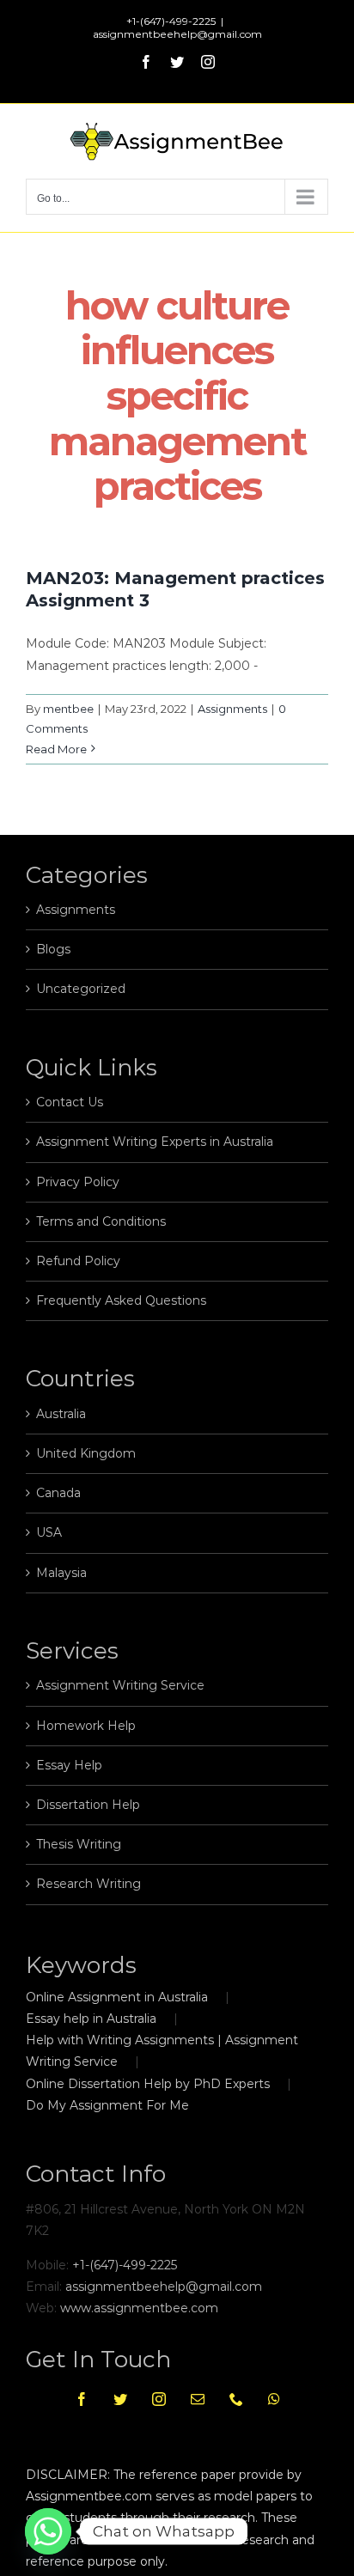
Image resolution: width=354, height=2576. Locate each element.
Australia (61, 1414)
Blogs (53, 949)
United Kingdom (86, 1453)
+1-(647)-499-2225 (125, 2265)
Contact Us (70, 1102)
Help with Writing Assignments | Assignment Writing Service (162, 2051)
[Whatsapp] (274, 2399)
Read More (56, 749)
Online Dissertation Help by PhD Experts (148, 2084)
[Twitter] (120, 2399)
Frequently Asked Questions (121, 1300)
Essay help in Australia (91, 2019)
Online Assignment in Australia (117, 1997)
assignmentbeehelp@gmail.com (177, 34)
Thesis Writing (79, 1844)
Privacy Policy (78, 1182)
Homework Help (86, 1726)
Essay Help (69, 1765)
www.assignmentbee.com (139, 2308)
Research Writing (88, 1884)
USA (49, 1532)
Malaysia (61, 1573)
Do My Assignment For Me (107, 2105)
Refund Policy (78, 1261)
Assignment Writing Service (120, 1685)
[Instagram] (159, 2399)
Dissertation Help (88, 1805)
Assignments (232, 709)
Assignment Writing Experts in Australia (155, 1142)
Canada (58, 1493)
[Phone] (236, 2399)
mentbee (68, 709)
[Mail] (198, 2399)
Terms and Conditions (101, 1221)
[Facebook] (82, 2399)
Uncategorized (81, 989)
